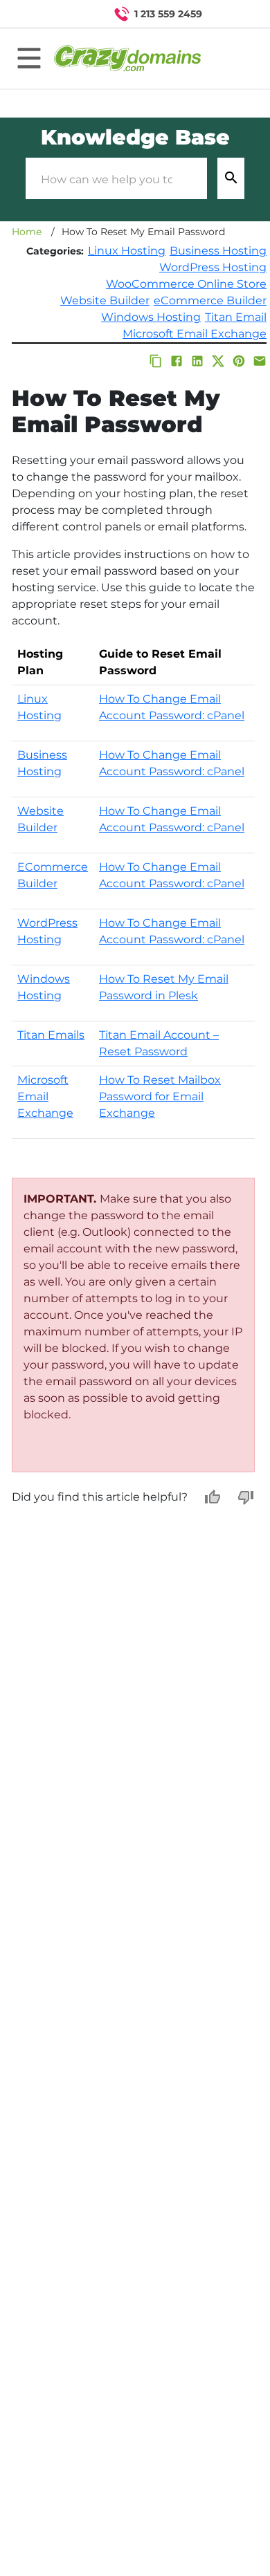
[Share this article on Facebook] (177, 361)
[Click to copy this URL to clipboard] (156, 361)
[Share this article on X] (218, 361)
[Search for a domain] (233, 14)
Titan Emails (51, 1035)
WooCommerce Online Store (186, 284)
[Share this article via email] (260, 361)
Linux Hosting (127, 251)
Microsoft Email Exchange (195, 334)
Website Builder (105, 300)
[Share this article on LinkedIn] (197, 361)
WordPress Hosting (213, 267)
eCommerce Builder (210, 300)
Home (27, 232)
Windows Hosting (151, 317)
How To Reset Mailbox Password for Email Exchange (160, 1096)
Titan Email (236, 317)
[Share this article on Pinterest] (239, 361)
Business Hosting (218, 251)
